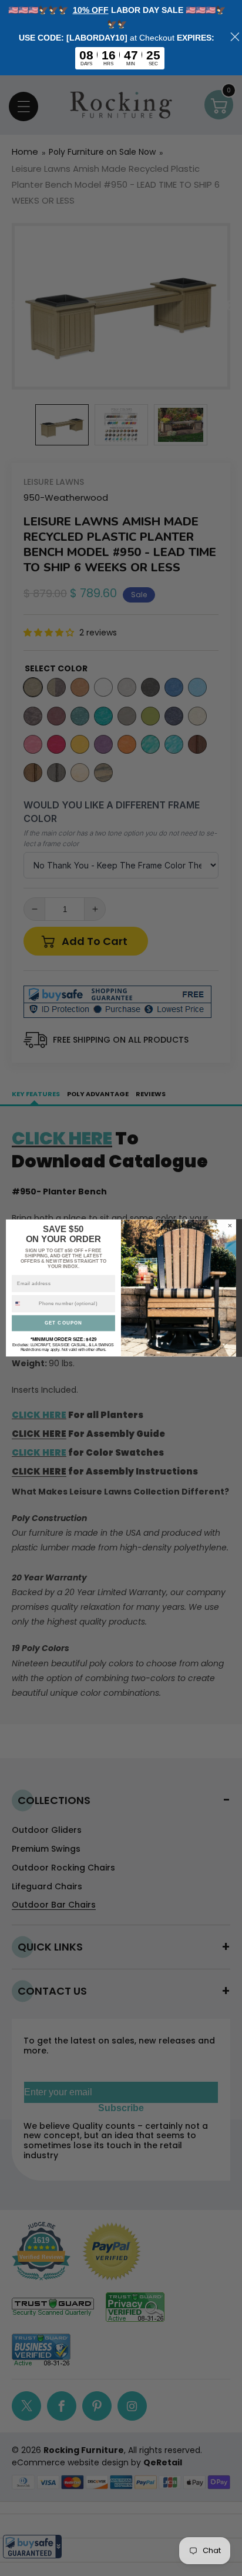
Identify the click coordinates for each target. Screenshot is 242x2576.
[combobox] (24, 1304)
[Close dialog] (230, 1225)
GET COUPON (63, 1323)
